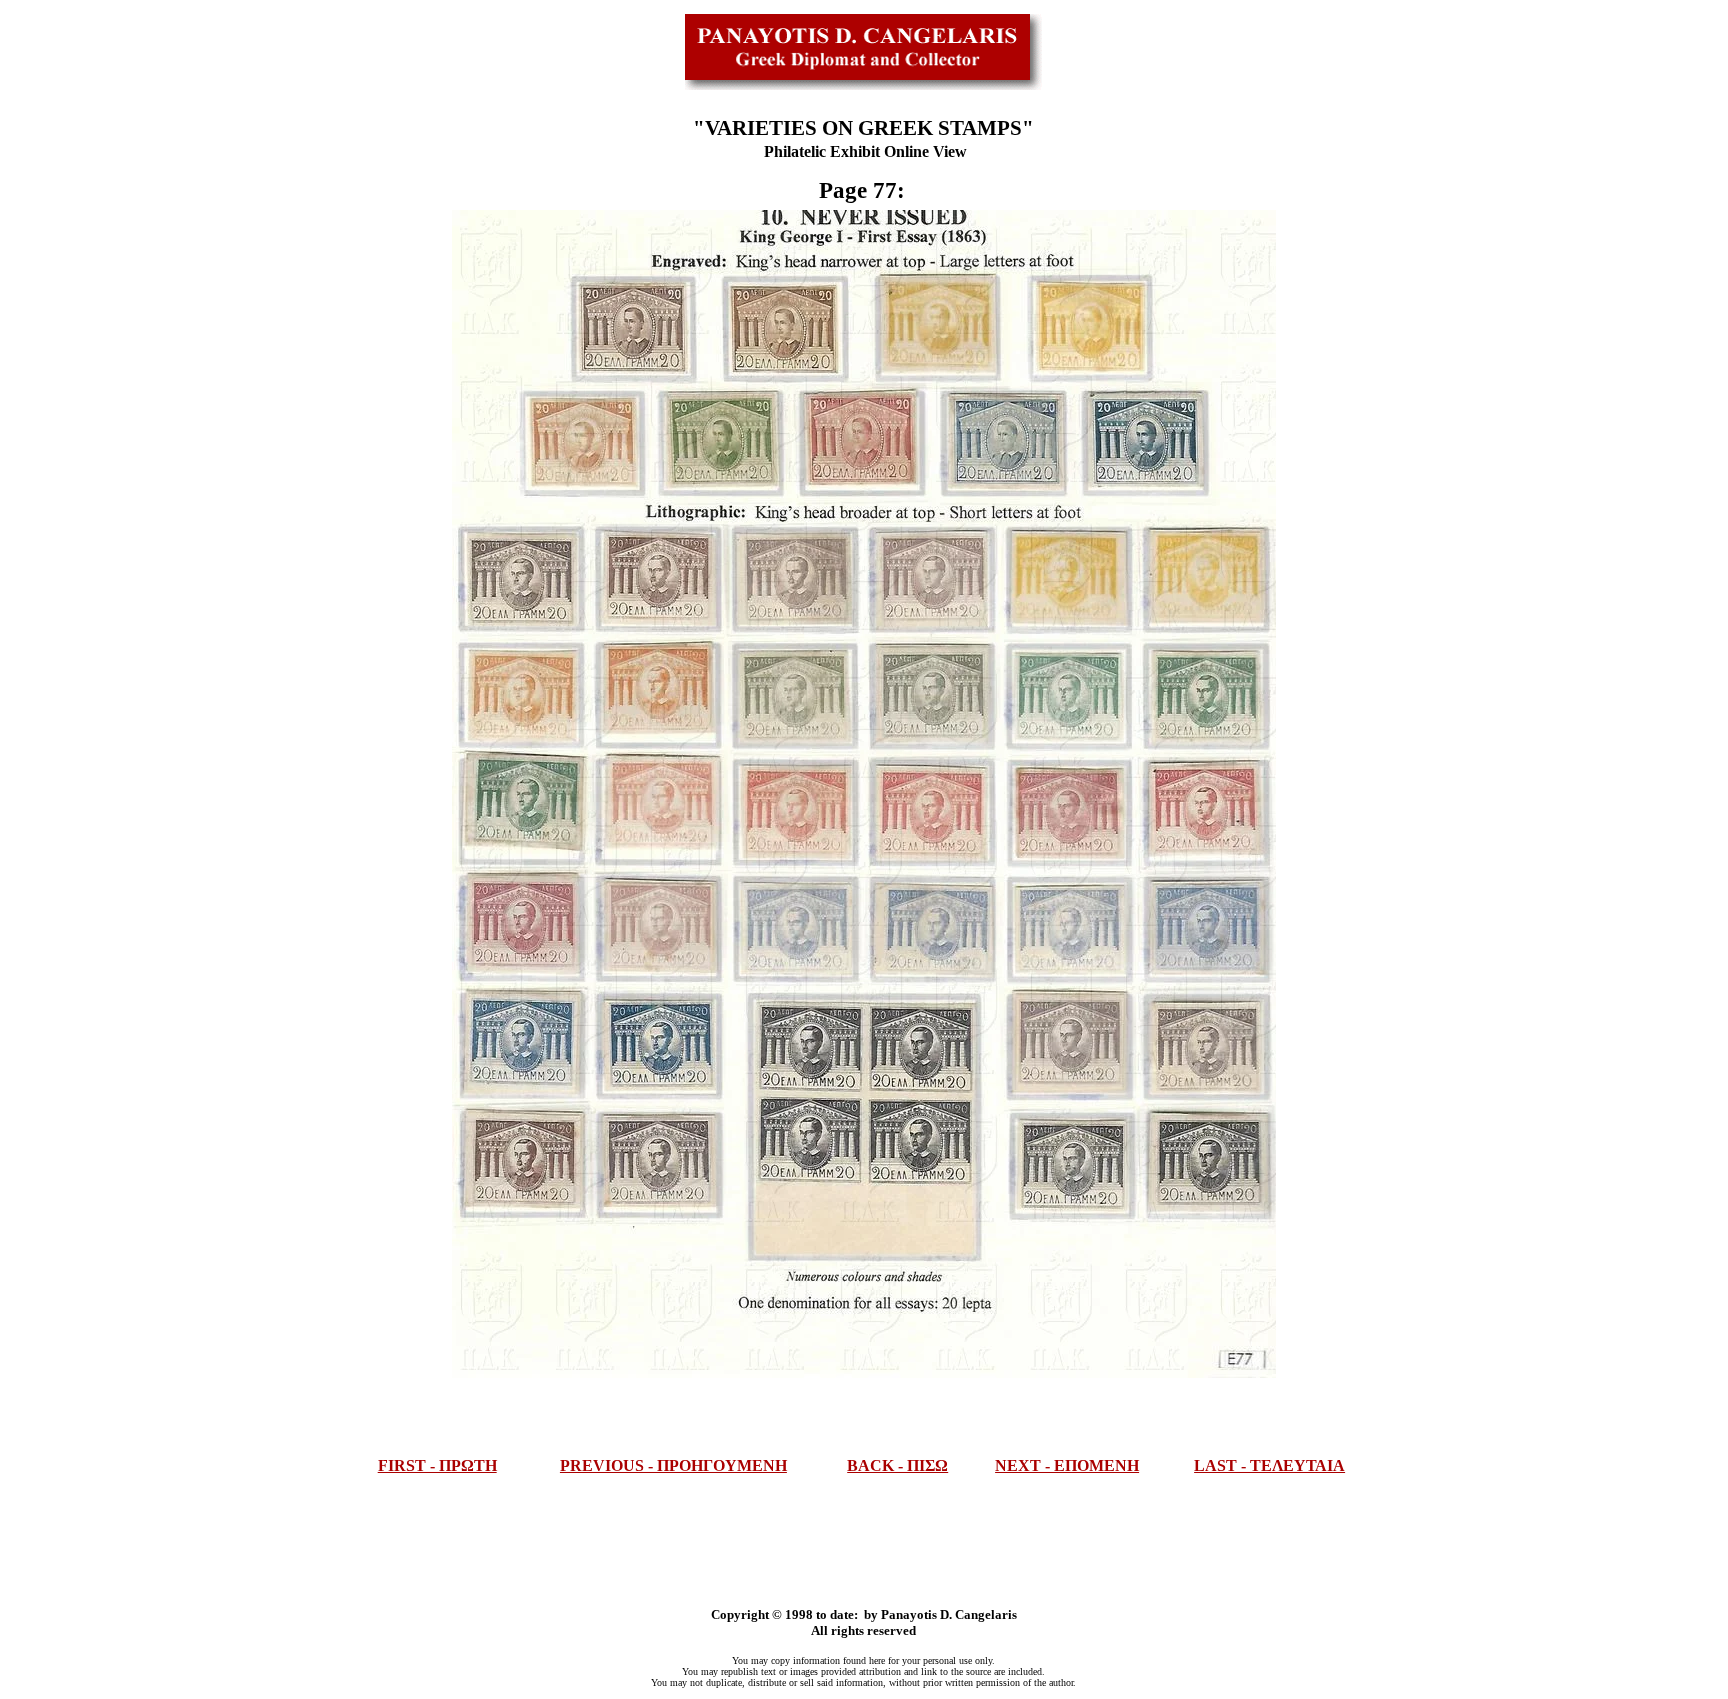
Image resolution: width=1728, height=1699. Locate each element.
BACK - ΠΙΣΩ (897, 1465)
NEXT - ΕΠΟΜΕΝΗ (1067, 1465)
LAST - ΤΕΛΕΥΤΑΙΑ (1269, 1465)
